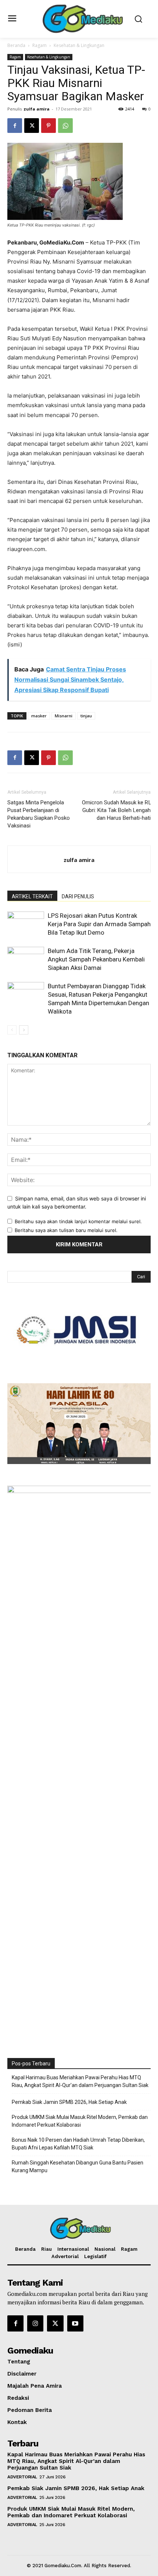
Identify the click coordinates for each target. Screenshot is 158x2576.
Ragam (39, 45)
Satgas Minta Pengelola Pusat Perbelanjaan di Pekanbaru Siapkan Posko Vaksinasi (39, 814)
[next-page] (24, 1030)
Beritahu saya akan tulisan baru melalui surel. (66, 1230)
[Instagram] (35, 2323)
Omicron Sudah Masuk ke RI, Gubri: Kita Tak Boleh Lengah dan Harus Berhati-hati (116, 810)
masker (39, 716)
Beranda (16, 45)
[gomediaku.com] (81, 18)
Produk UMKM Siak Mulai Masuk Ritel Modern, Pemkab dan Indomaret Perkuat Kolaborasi (80, 2121)
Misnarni (64, 716)
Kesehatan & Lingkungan (79, 45)
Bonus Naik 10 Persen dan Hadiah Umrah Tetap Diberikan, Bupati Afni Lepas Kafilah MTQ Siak (78, 2144)
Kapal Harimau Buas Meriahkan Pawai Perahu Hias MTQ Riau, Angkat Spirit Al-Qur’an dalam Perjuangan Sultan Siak (80, 2081)
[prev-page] (12, 1030)
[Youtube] (75, 2323)
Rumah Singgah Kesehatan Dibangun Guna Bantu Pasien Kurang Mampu (78, 2166)
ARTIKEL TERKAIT (32, 896)
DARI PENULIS (78, 896)
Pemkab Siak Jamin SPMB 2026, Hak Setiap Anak (69, 2102)
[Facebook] (15, 126)
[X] (32, 126)
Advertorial (22, 2477)
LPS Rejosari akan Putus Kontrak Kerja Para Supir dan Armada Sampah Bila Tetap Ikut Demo (99, 924)
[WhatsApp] (65, 126)
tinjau (86, 716)
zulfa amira (37, 109)
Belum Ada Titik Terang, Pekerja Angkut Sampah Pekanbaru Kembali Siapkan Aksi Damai (96, 959)
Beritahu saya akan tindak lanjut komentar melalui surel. (78, 1221)
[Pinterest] (49, 126)
